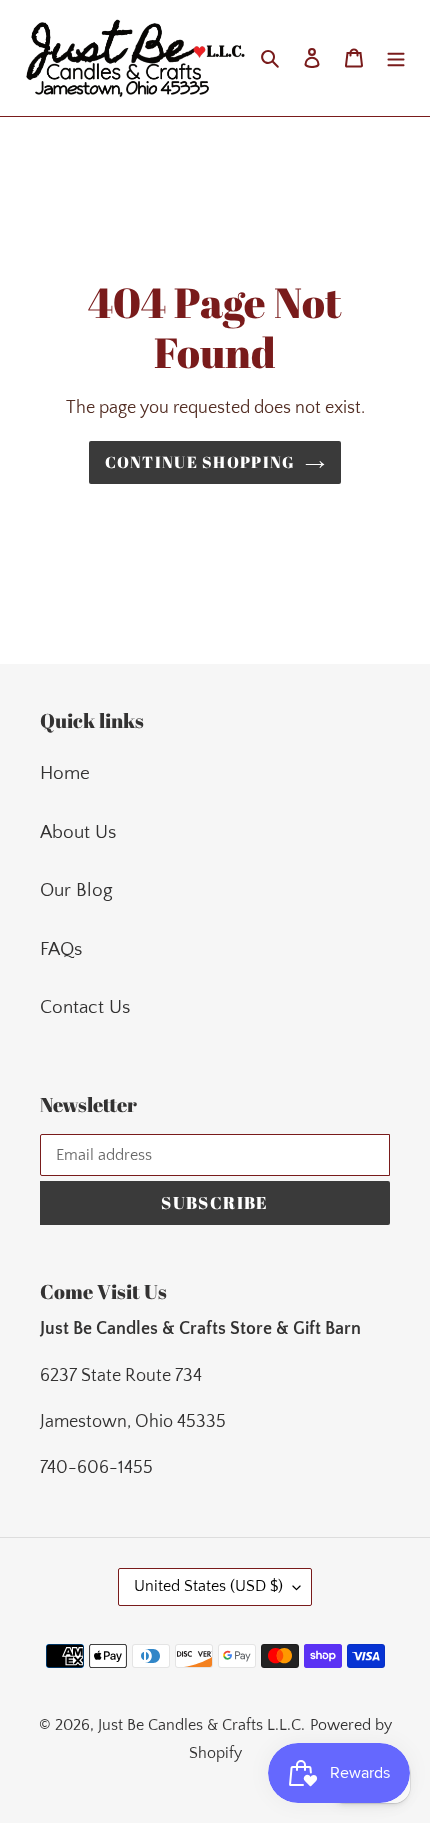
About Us (78, 832)
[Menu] (396, 58)
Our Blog (76, 890)
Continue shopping (200, 462)
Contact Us (85, 1007)
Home (65, 773)
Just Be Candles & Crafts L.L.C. (201, 1725)
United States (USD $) (208, 1586)
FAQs (61, 949)
